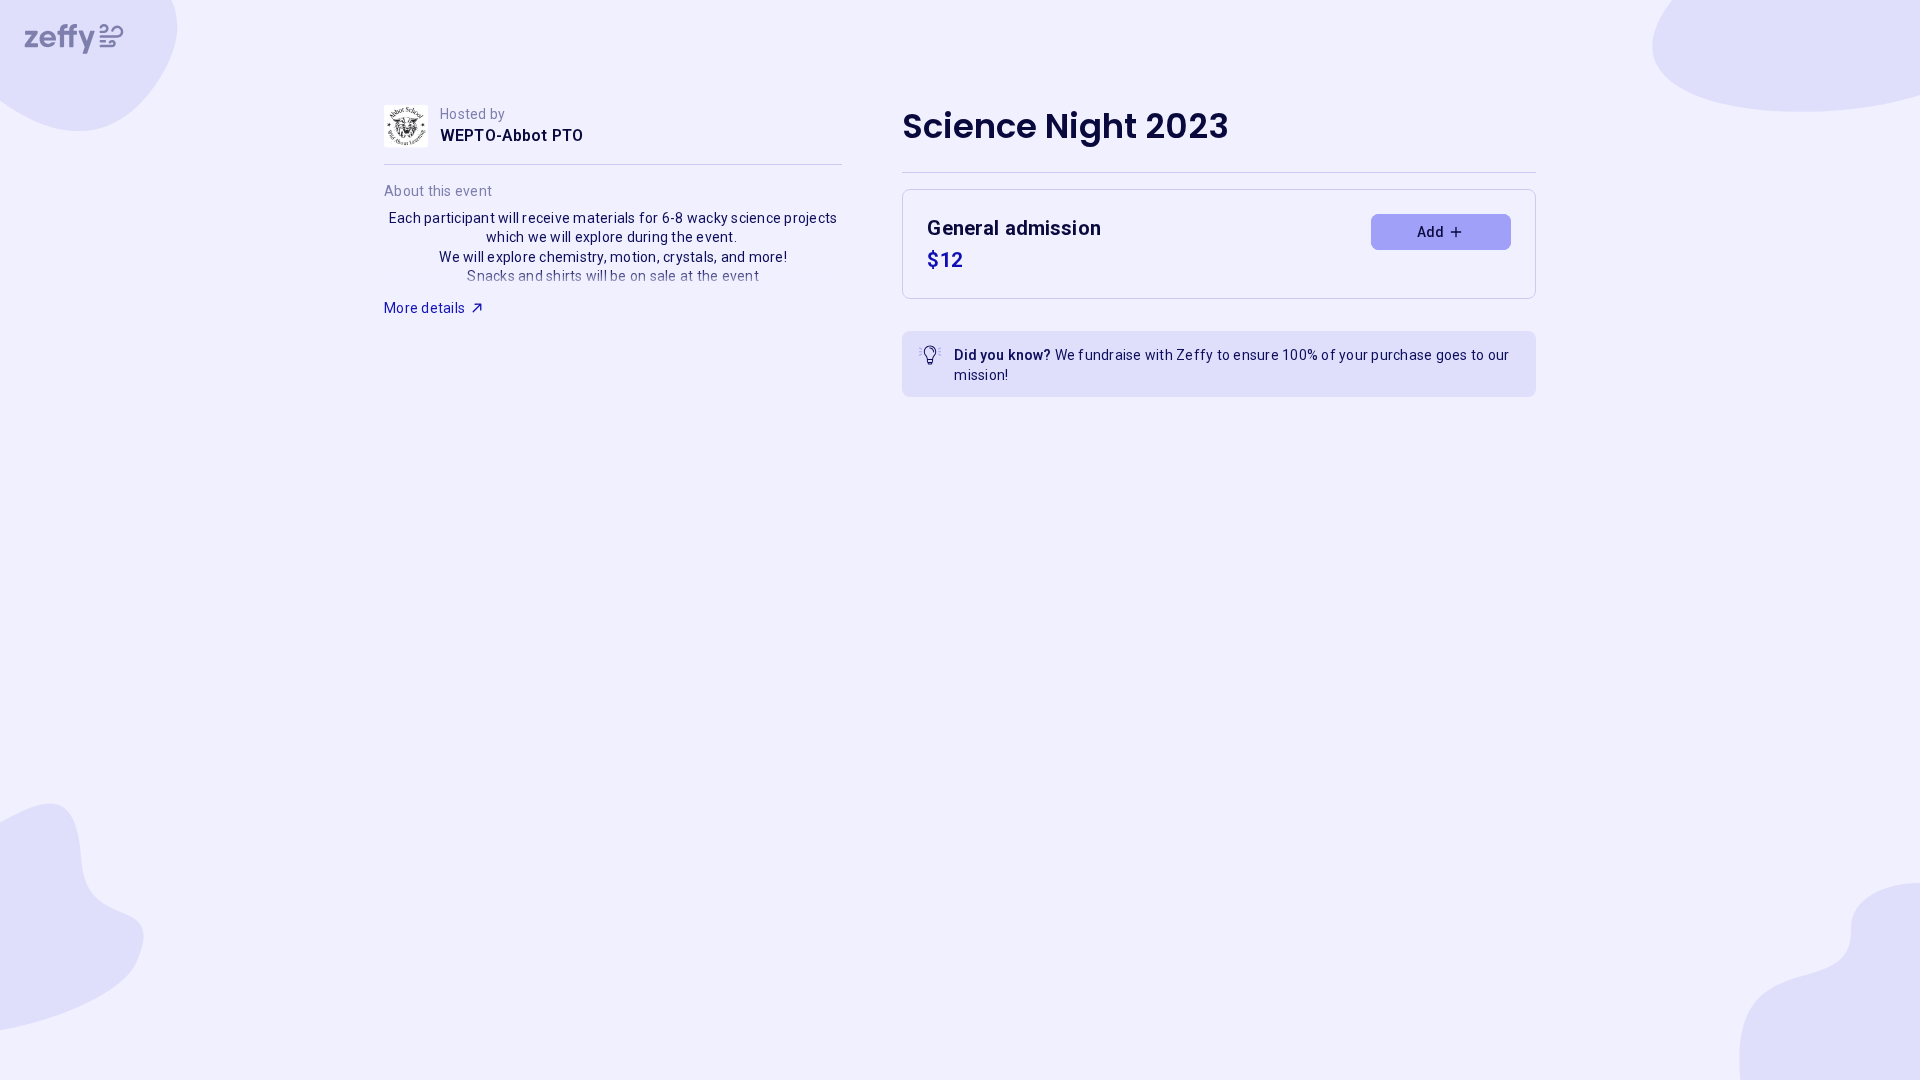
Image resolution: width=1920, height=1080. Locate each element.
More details (424, 308)
